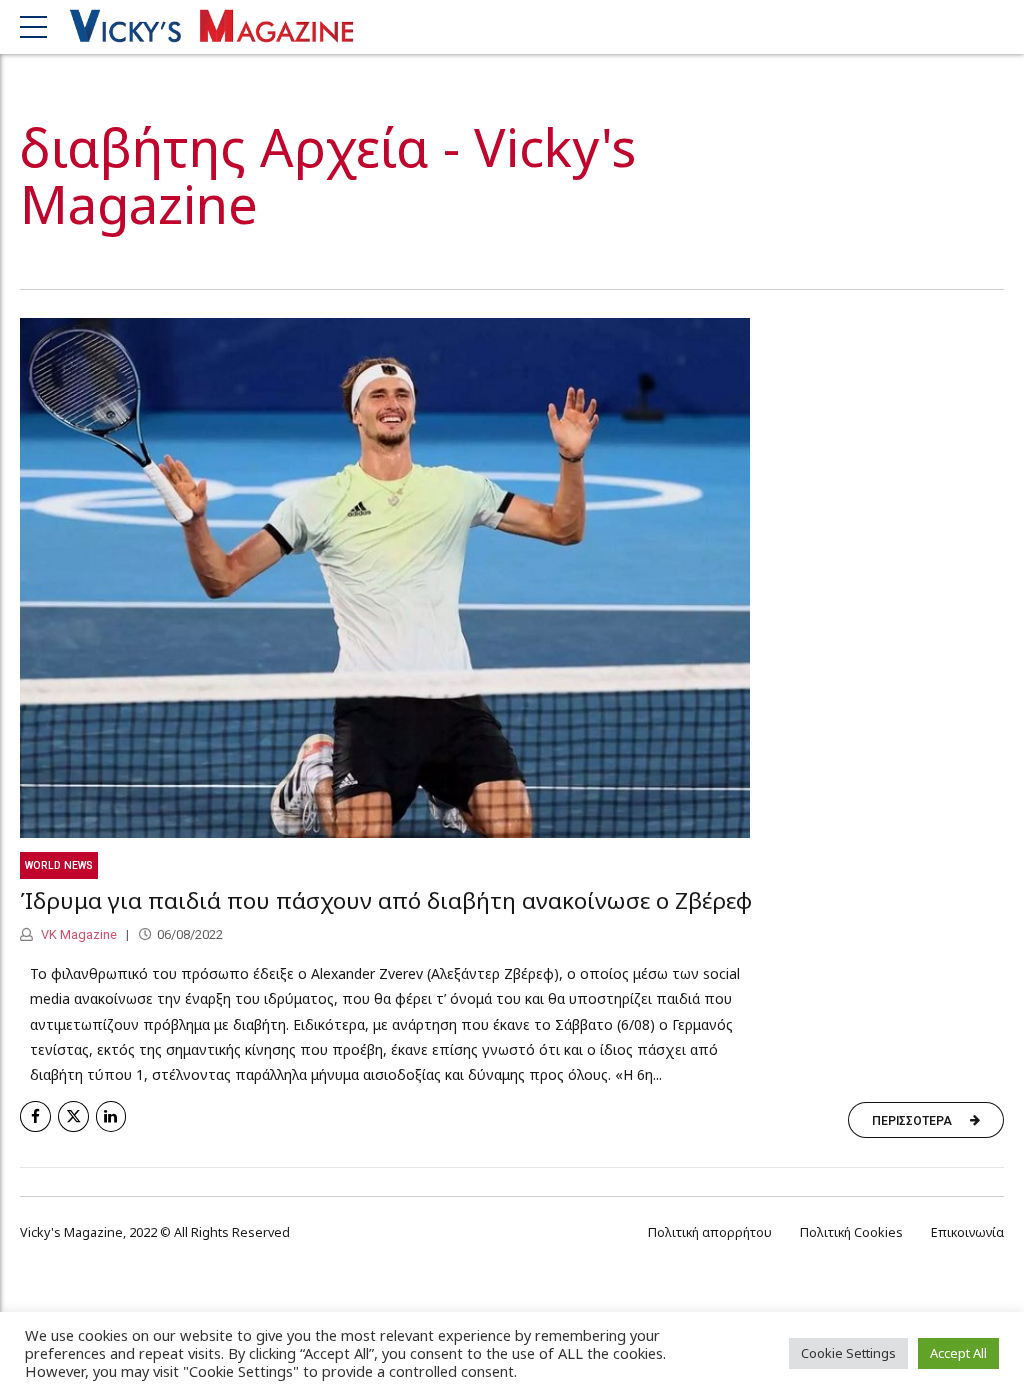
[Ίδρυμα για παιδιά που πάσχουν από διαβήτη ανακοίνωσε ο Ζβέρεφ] (512, 578)
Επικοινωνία (967, 1232)
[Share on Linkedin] (111, 1116)
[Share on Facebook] (35, 1116)
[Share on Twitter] (73, 1116)
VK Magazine (77, 934)
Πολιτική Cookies (851, 1232)
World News (59, 865)
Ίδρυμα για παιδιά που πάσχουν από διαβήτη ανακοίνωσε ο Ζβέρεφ (386, 900)
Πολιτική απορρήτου (710, 1232)
